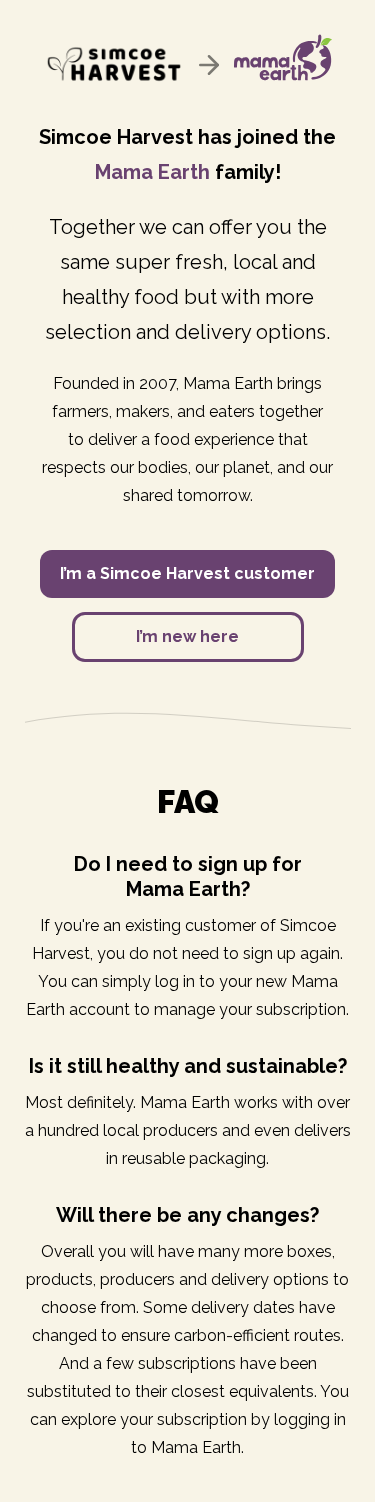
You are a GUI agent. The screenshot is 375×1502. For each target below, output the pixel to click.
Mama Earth (152, 172)
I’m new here (187, 636)
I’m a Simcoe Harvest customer (187, 573)
